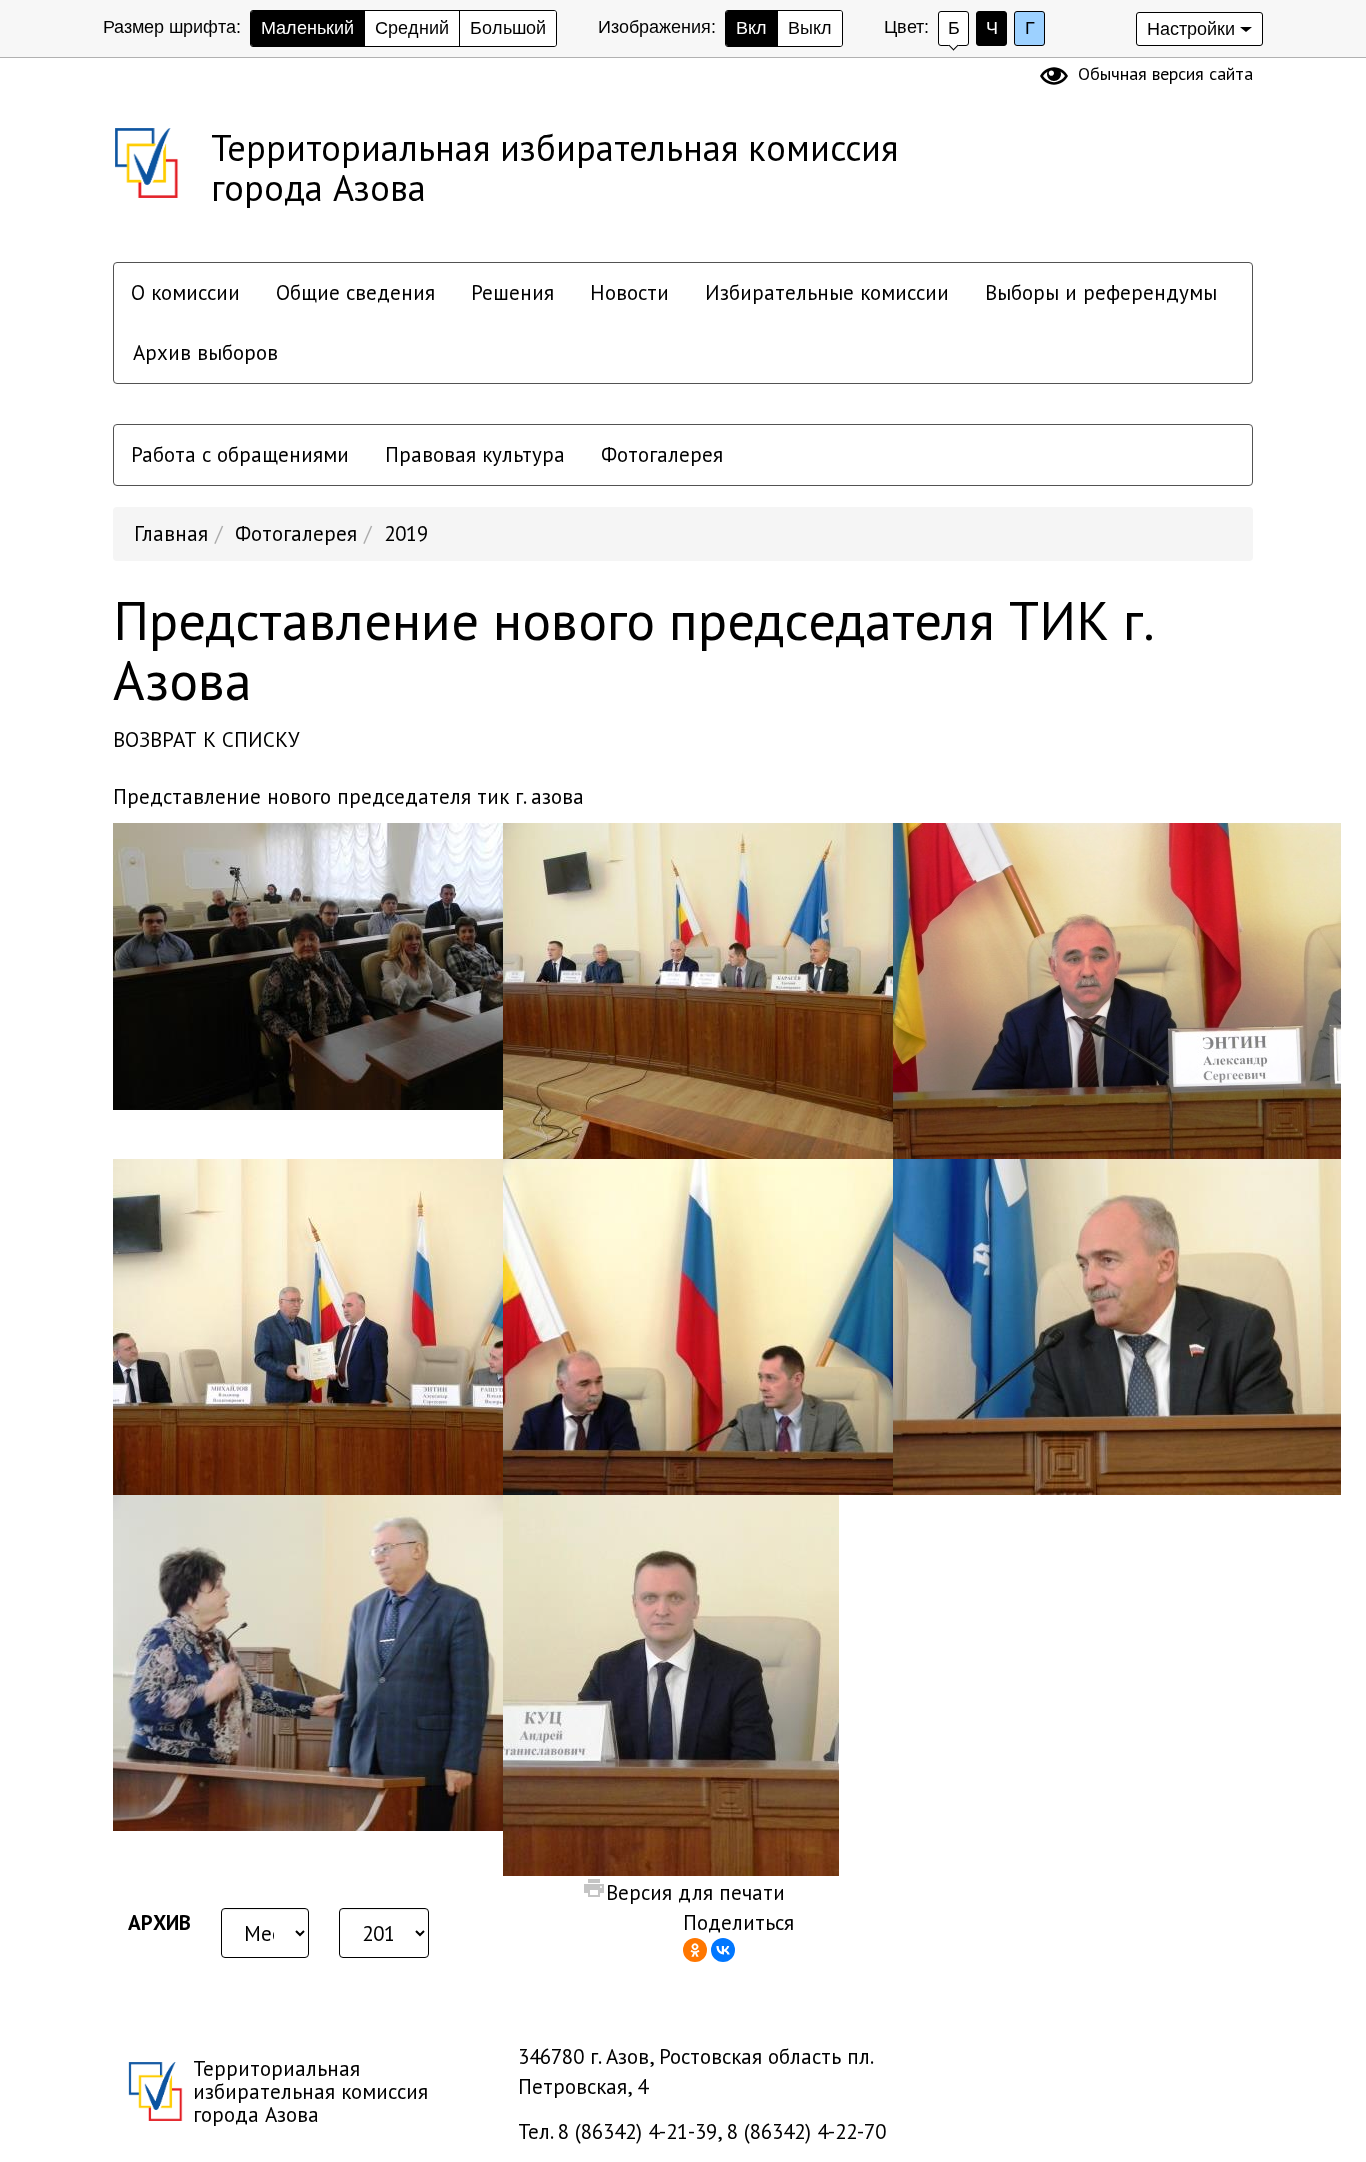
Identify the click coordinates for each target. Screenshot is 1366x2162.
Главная (171, 533)
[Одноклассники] (695, 1950)
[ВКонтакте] (723, 1950)
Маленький (307, 28)
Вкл (751, 28)
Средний (412, 28)
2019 (406, 533)
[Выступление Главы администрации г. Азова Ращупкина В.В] (727, 1324)
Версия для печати (695, 1892)
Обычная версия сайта (1165, 73)
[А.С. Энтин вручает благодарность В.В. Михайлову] (337, 1324)
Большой (508, 28)
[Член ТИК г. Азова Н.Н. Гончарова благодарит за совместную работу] (337, 1660)
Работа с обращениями (240, 454)
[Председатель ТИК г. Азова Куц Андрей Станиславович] (671, 1683)
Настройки (1191, 29)
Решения (512, 292)
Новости (629, 292)
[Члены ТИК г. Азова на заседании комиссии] (337, 964)
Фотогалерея (662, 454)
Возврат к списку (206, 739)
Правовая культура (475, 454)
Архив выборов (205, 352)
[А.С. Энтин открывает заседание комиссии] (1117, 988)
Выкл (810, 28)
